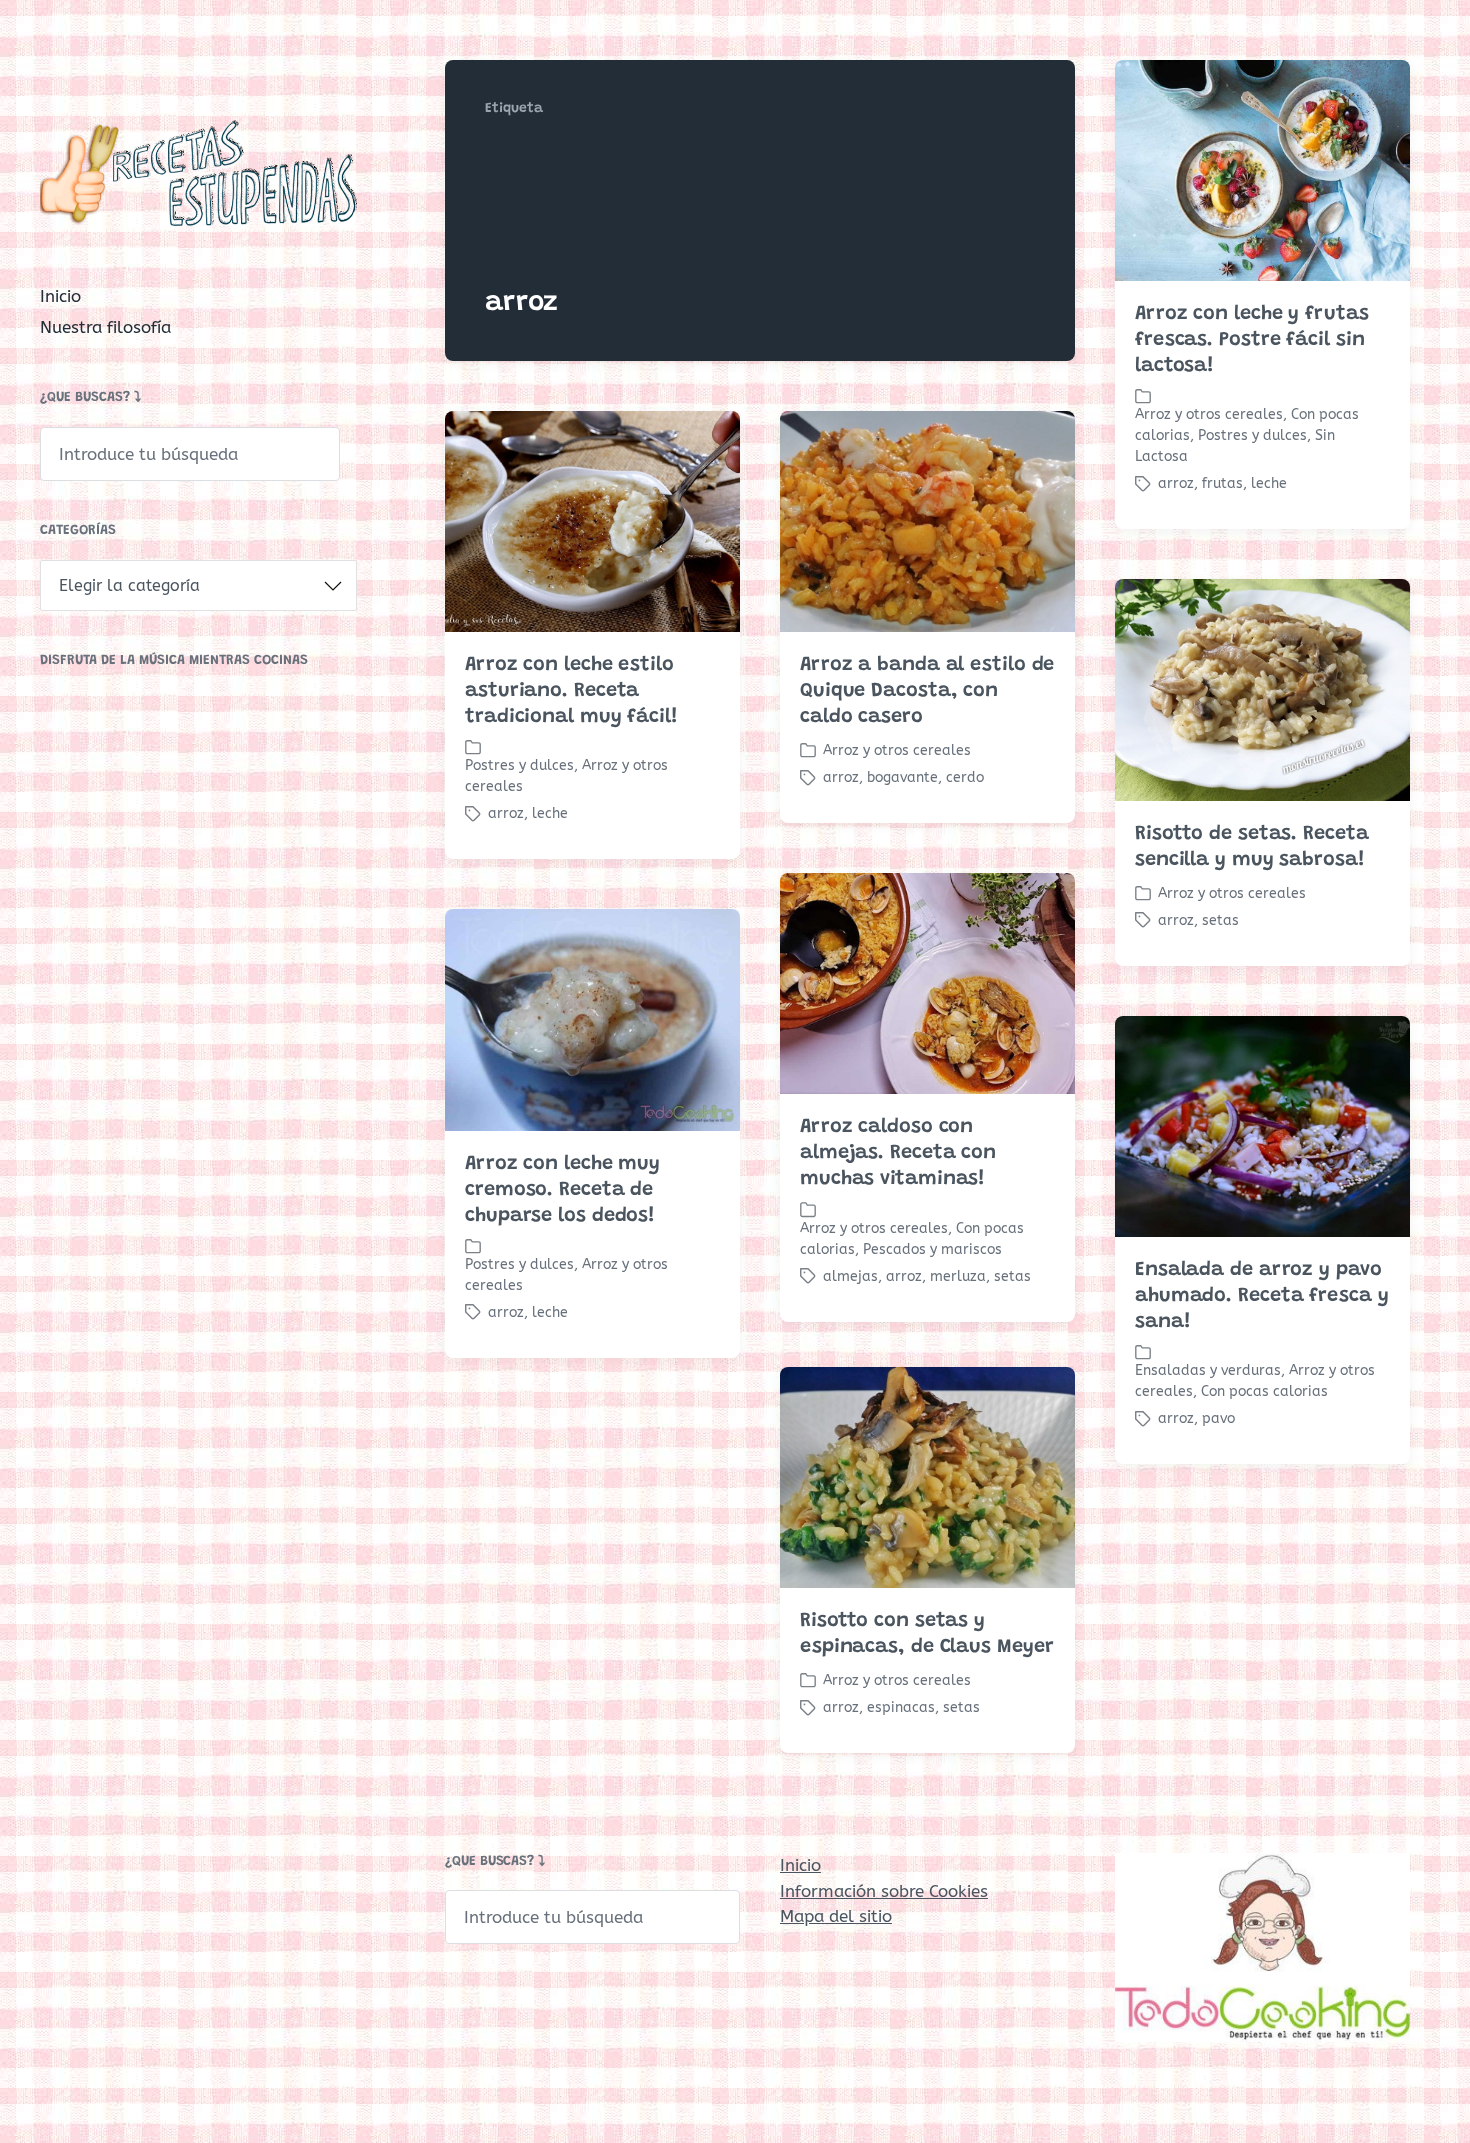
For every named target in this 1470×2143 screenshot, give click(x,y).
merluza (958, 1276)
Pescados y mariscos (932, 1249)
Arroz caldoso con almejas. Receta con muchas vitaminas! (898, 1153)
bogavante (902, 777)
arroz (1176, 483)
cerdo (965, 777)
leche (1269, 483)
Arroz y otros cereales (1209, 414)
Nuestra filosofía (105, 327)
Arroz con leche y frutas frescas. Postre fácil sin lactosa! (1252, 340)
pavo (1218, 1418)
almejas (850, 1276)
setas (1220, 920)
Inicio (60, 296)
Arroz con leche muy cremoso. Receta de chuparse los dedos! (562, 1190)
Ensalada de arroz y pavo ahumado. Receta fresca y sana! (1262, 1296)
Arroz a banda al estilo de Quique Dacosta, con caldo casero (927, 691)
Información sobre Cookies (884, 1891)
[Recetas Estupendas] (198, 173)
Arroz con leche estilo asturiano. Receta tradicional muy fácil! (571, 691)
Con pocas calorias (1264, 1391)
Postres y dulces (1252, 435)
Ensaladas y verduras (1208, 1370)
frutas (1222, 483)
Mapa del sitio (836, 1916)
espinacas (901, 1707)
